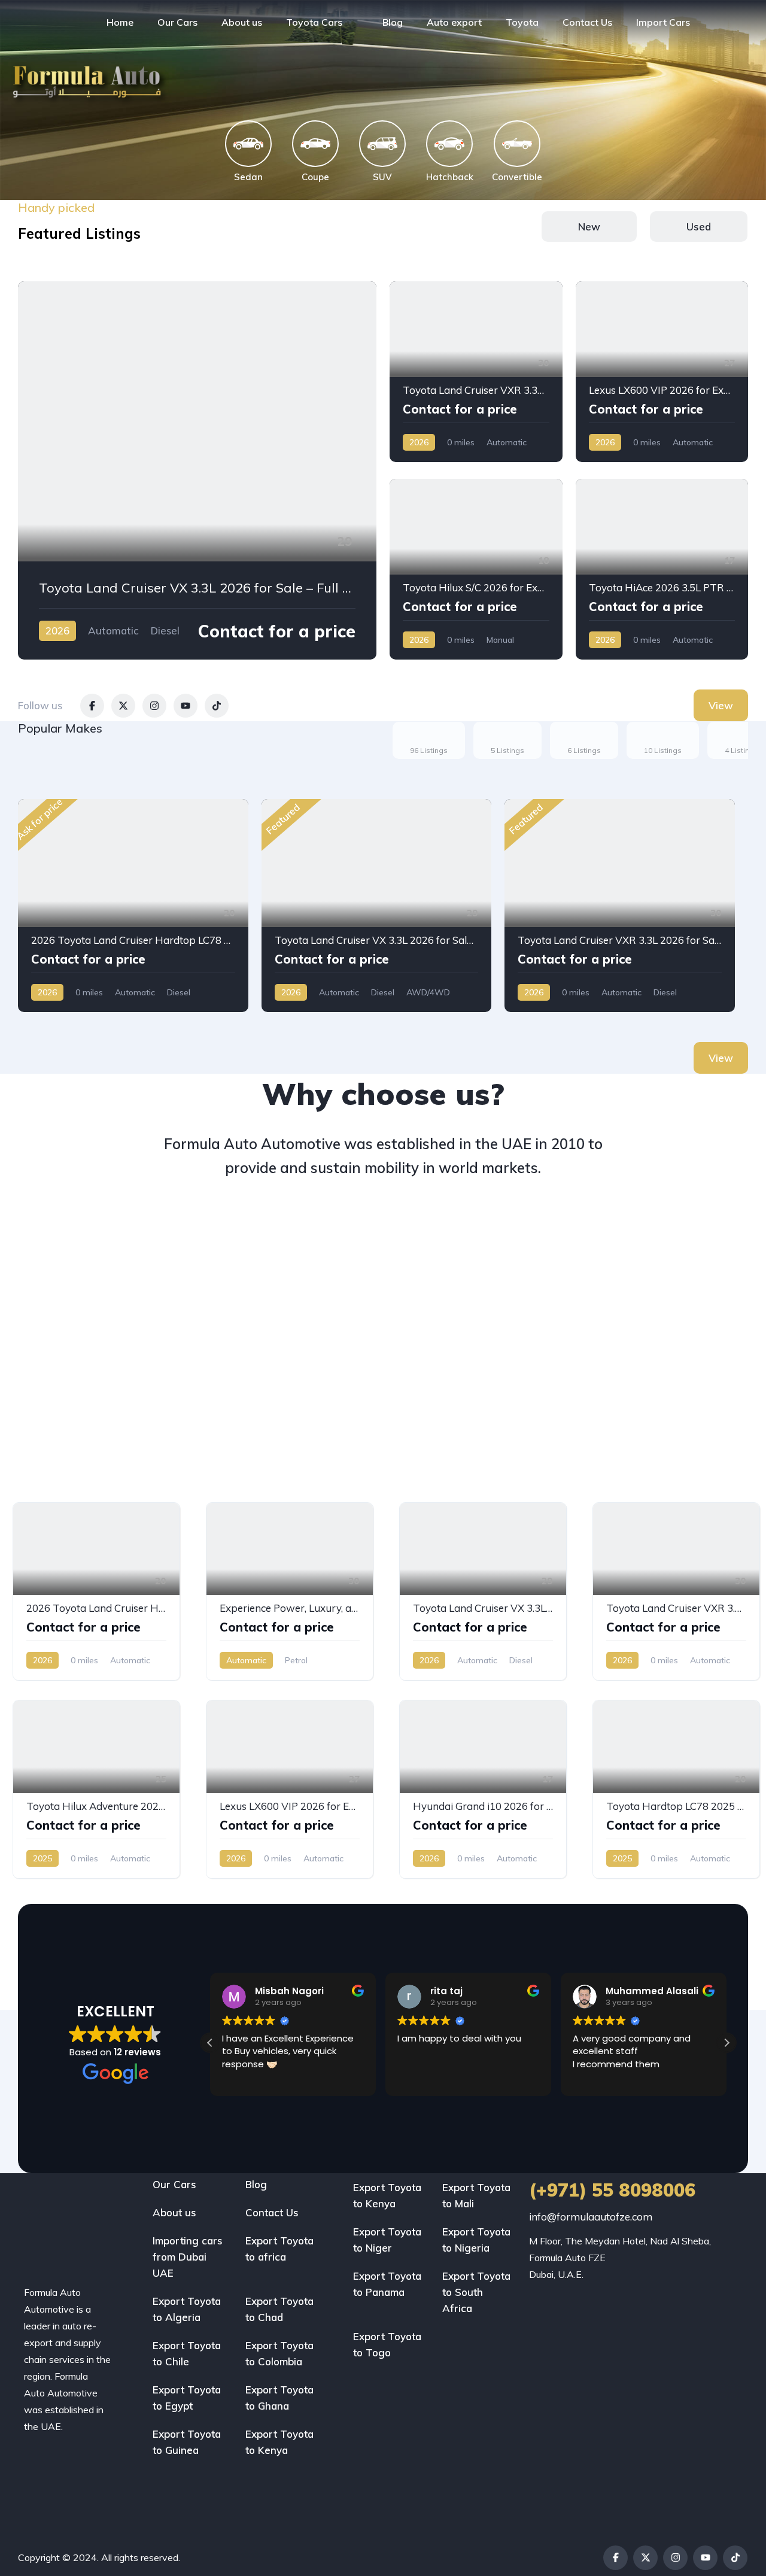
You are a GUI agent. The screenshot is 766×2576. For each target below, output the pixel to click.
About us (242, 22)
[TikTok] (735, 2558)
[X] (645, 2558)
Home (120, 22)
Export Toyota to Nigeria (476, 2240)
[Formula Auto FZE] (40, 22)
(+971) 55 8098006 (612, 2190)
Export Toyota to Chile (187, 2353)
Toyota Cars (314, 22)
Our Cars (177, 22)
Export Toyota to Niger (387, 2240)
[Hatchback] (449, 144)
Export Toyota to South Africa (476, 2292)
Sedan (248, 177)
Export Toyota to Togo (387, 2344)
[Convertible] (517, 144)
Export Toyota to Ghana (279, 2398)
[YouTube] (705, 2558)
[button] (727, 2043)
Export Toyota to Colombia (279, 2353)
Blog (393, 22)
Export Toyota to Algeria (187, 2309)
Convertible (517, 177)
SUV (382, 177)
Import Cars (663, 22)
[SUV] (382, 144)
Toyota (522, 22)
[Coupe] (315, 144)
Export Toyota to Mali (476, 2195)
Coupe (315, 177)
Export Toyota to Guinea (187, 2442)
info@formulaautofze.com (591, 2217)
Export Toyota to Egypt (187, 2398)
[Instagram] (675, 2558)
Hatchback (450, 177)
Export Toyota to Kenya (279, 2442)
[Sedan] (248, 144)
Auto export (454, 22)
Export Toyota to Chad (279, 2309)
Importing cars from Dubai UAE (188, 2257)
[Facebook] (615, 2558)
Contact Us (587, 22)
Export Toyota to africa (279, 2249)
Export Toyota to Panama (387, 2284)
